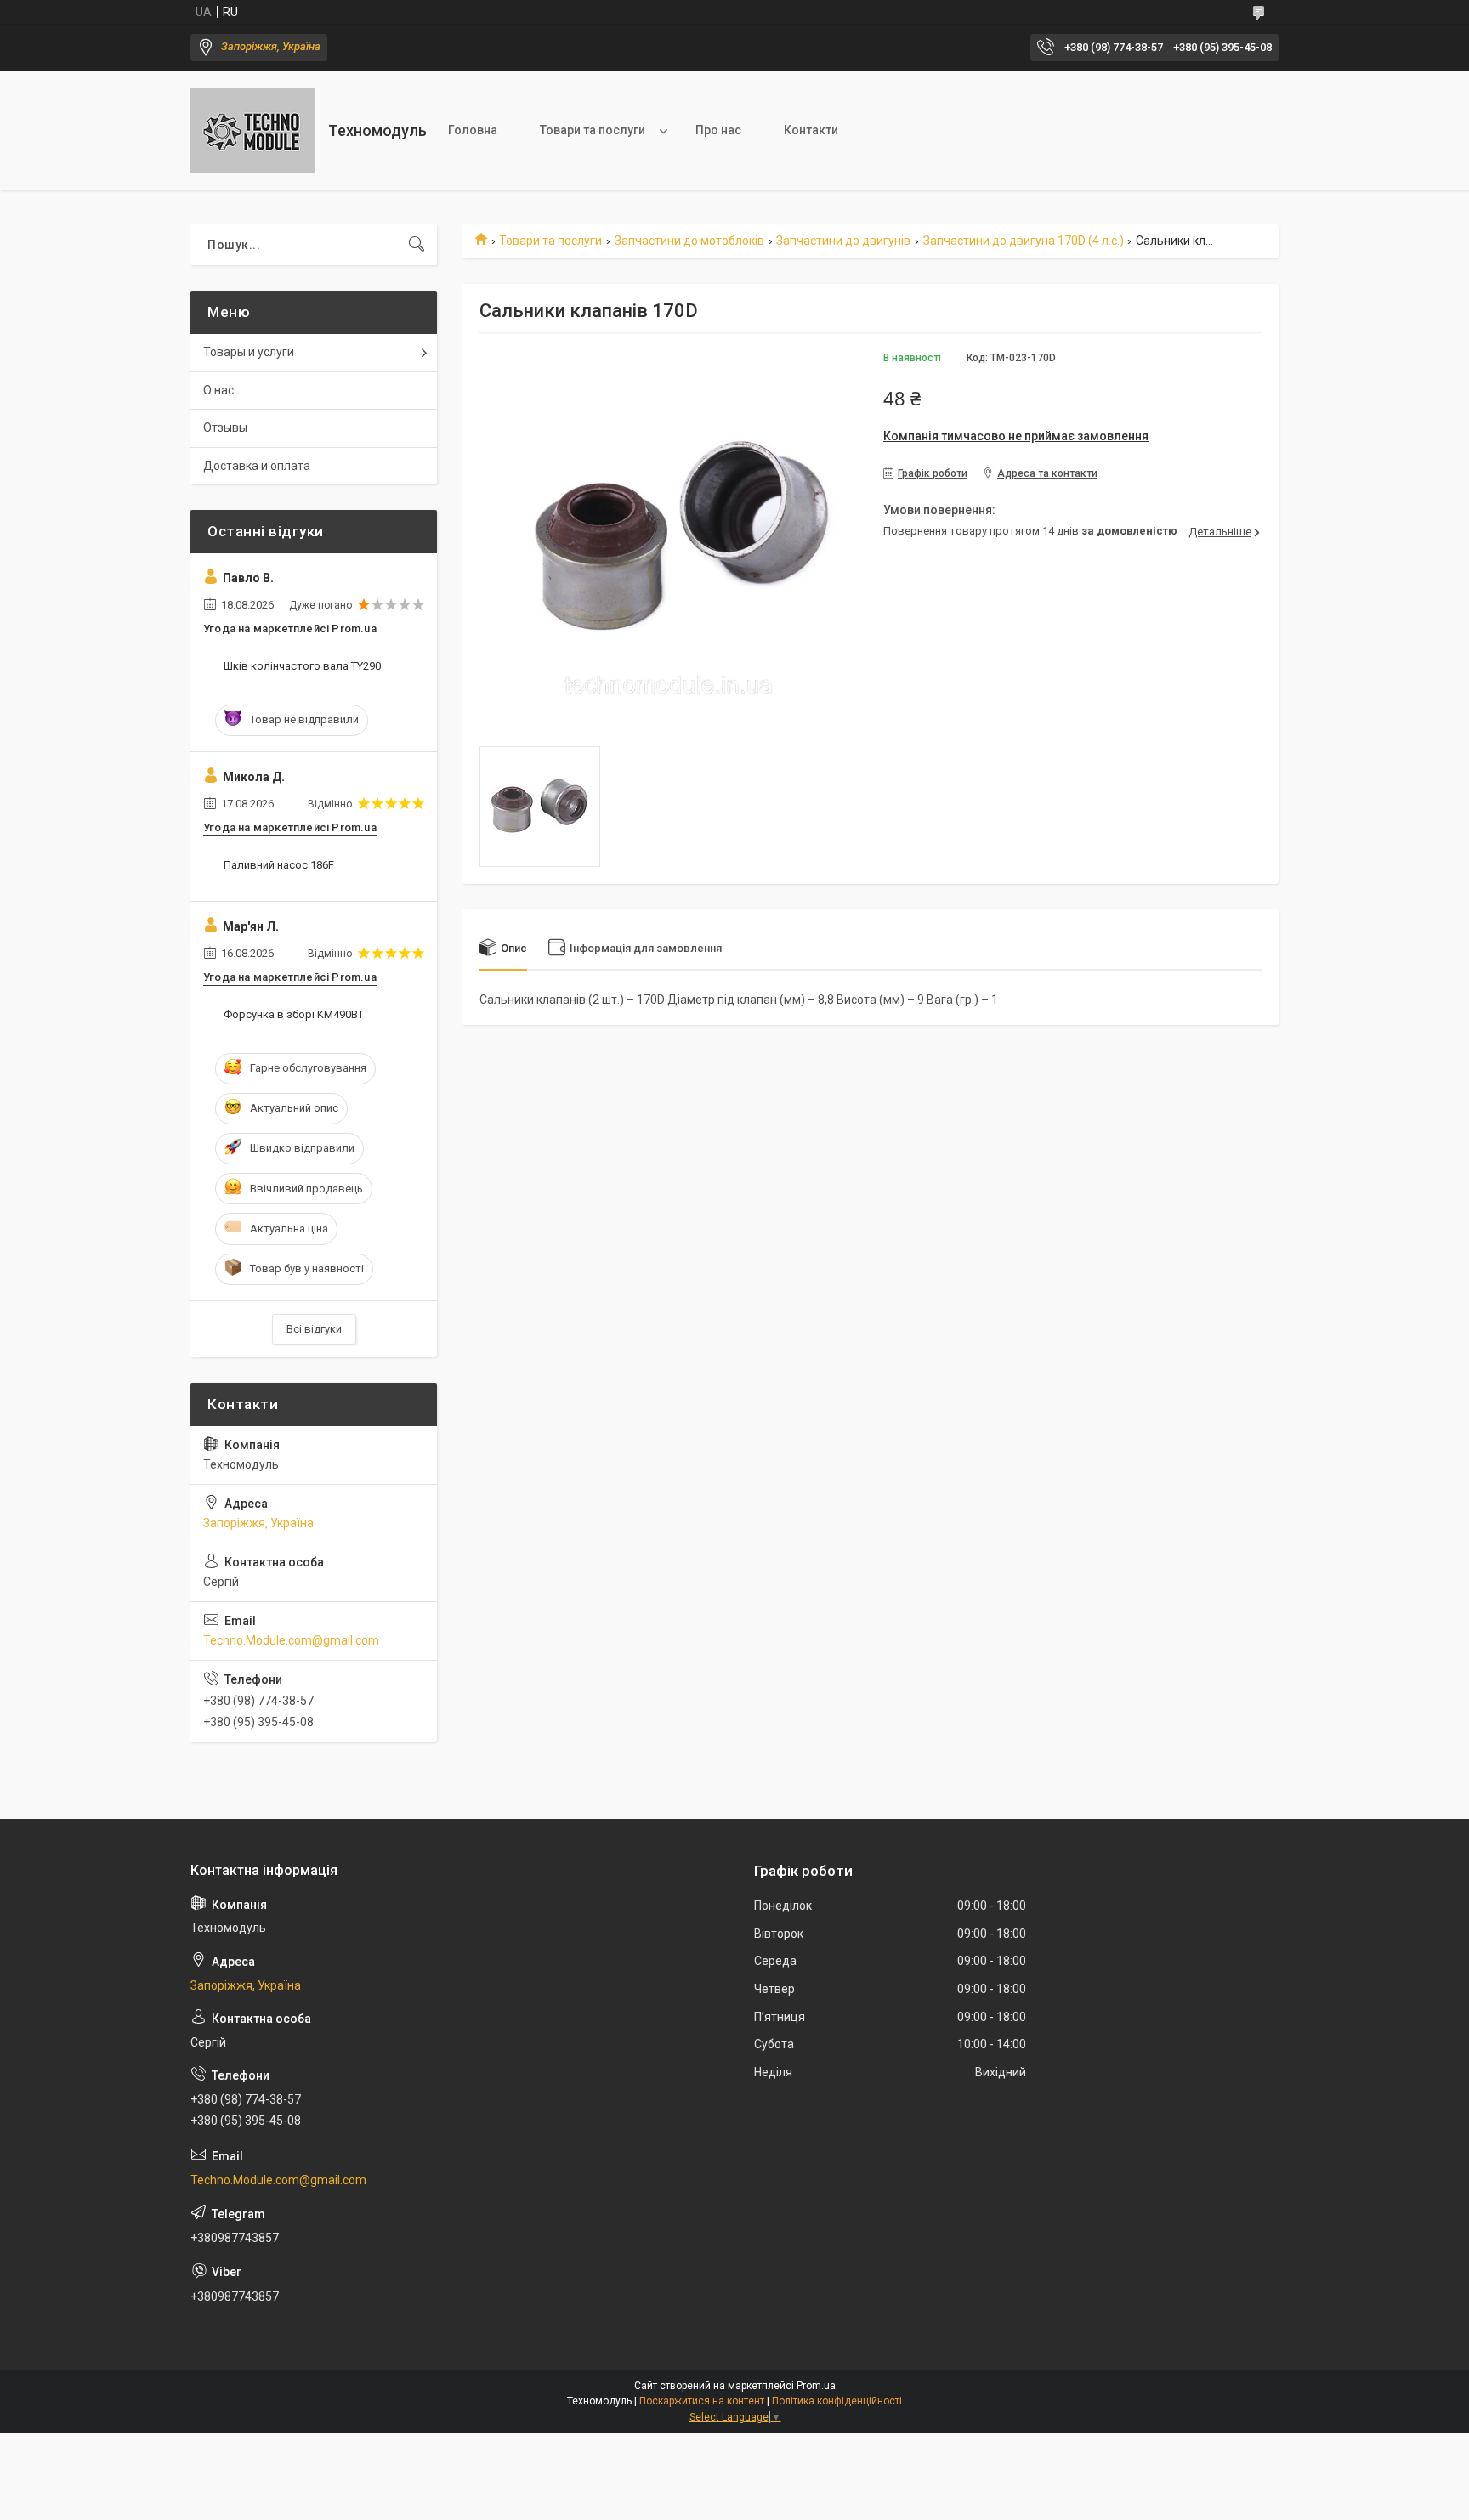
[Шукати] (417, 245)
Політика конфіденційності (837, 2401)
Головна (473, 130)
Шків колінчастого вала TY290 (302, 666)
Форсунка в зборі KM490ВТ (294, 1014)
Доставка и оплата (257, 466)
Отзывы (225, 428)
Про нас (718, 130)
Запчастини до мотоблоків (689, 241)
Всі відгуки (314, 1329)
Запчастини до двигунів (843, 241)
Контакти (811, 130)
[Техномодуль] (253, 131)
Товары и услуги (249, 352)
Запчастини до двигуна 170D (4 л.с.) (1024, 241)
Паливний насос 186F (279, 865)
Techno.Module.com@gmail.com (291, 1640)
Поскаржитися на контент (702, 2401)
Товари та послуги (593, 130)
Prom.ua (816, 2386)
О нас (218, 390)
